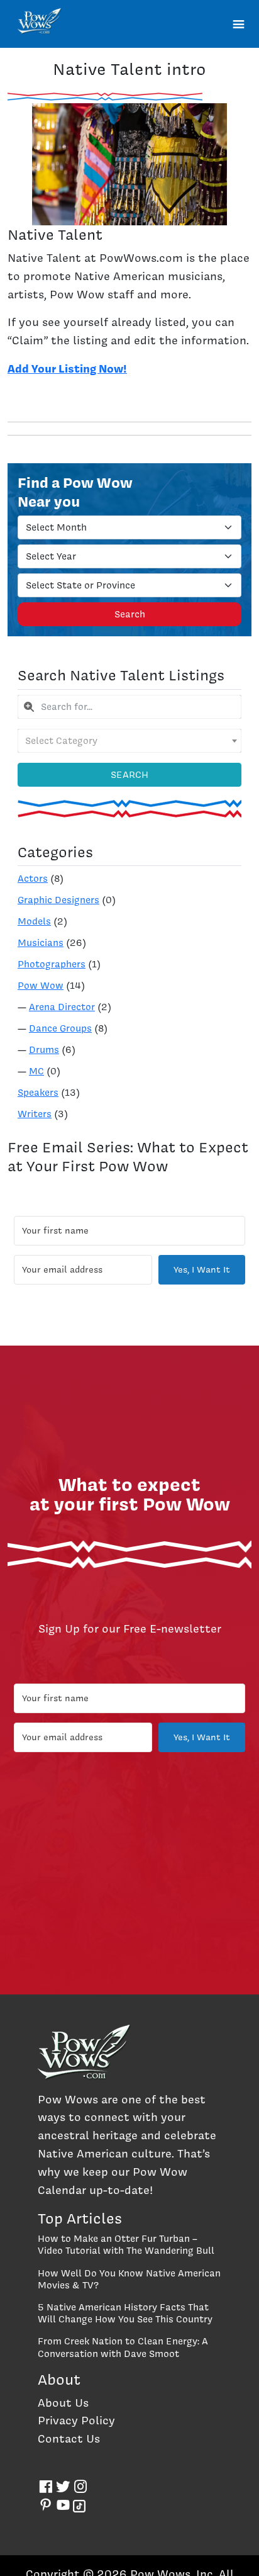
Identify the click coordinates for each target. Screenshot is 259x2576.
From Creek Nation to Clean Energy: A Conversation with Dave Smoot (123, 2347)
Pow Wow (41, 986)
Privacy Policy (76, 2420)
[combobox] (129, 707)
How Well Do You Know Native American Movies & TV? (129, 2279)
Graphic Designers (58, 900)
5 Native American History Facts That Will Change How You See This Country (125, 2313)
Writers (35, 1114)
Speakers (38, 1093)
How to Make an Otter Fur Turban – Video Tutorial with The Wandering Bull (126, 2245)
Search (130, 614)
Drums (44, 1050)
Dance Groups (60, 1028)
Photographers (52, 964)
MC (36, 1071)
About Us (63, 2403)
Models (34, 921)
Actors (33, 879)
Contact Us (69, 2438)
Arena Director (62, 1007)
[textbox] (129, 741)
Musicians (41, 943)
